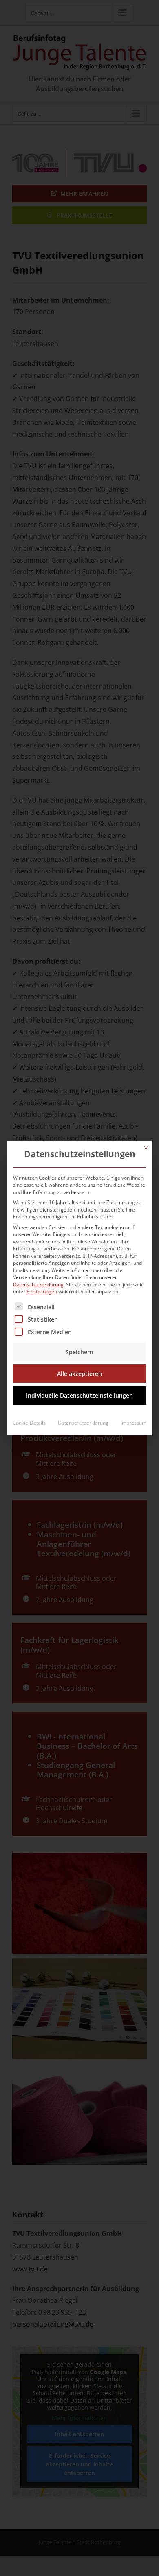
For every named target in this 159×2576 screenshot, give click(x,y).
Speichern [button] (79, 1352)
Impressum (134, 1423)
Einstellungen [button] (42, 1291)
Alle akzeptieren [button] (79, 1374)
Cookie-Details (29, 1423)
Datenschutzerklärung (38, 1285)
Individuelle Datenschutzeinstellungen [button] (79, 1395)
